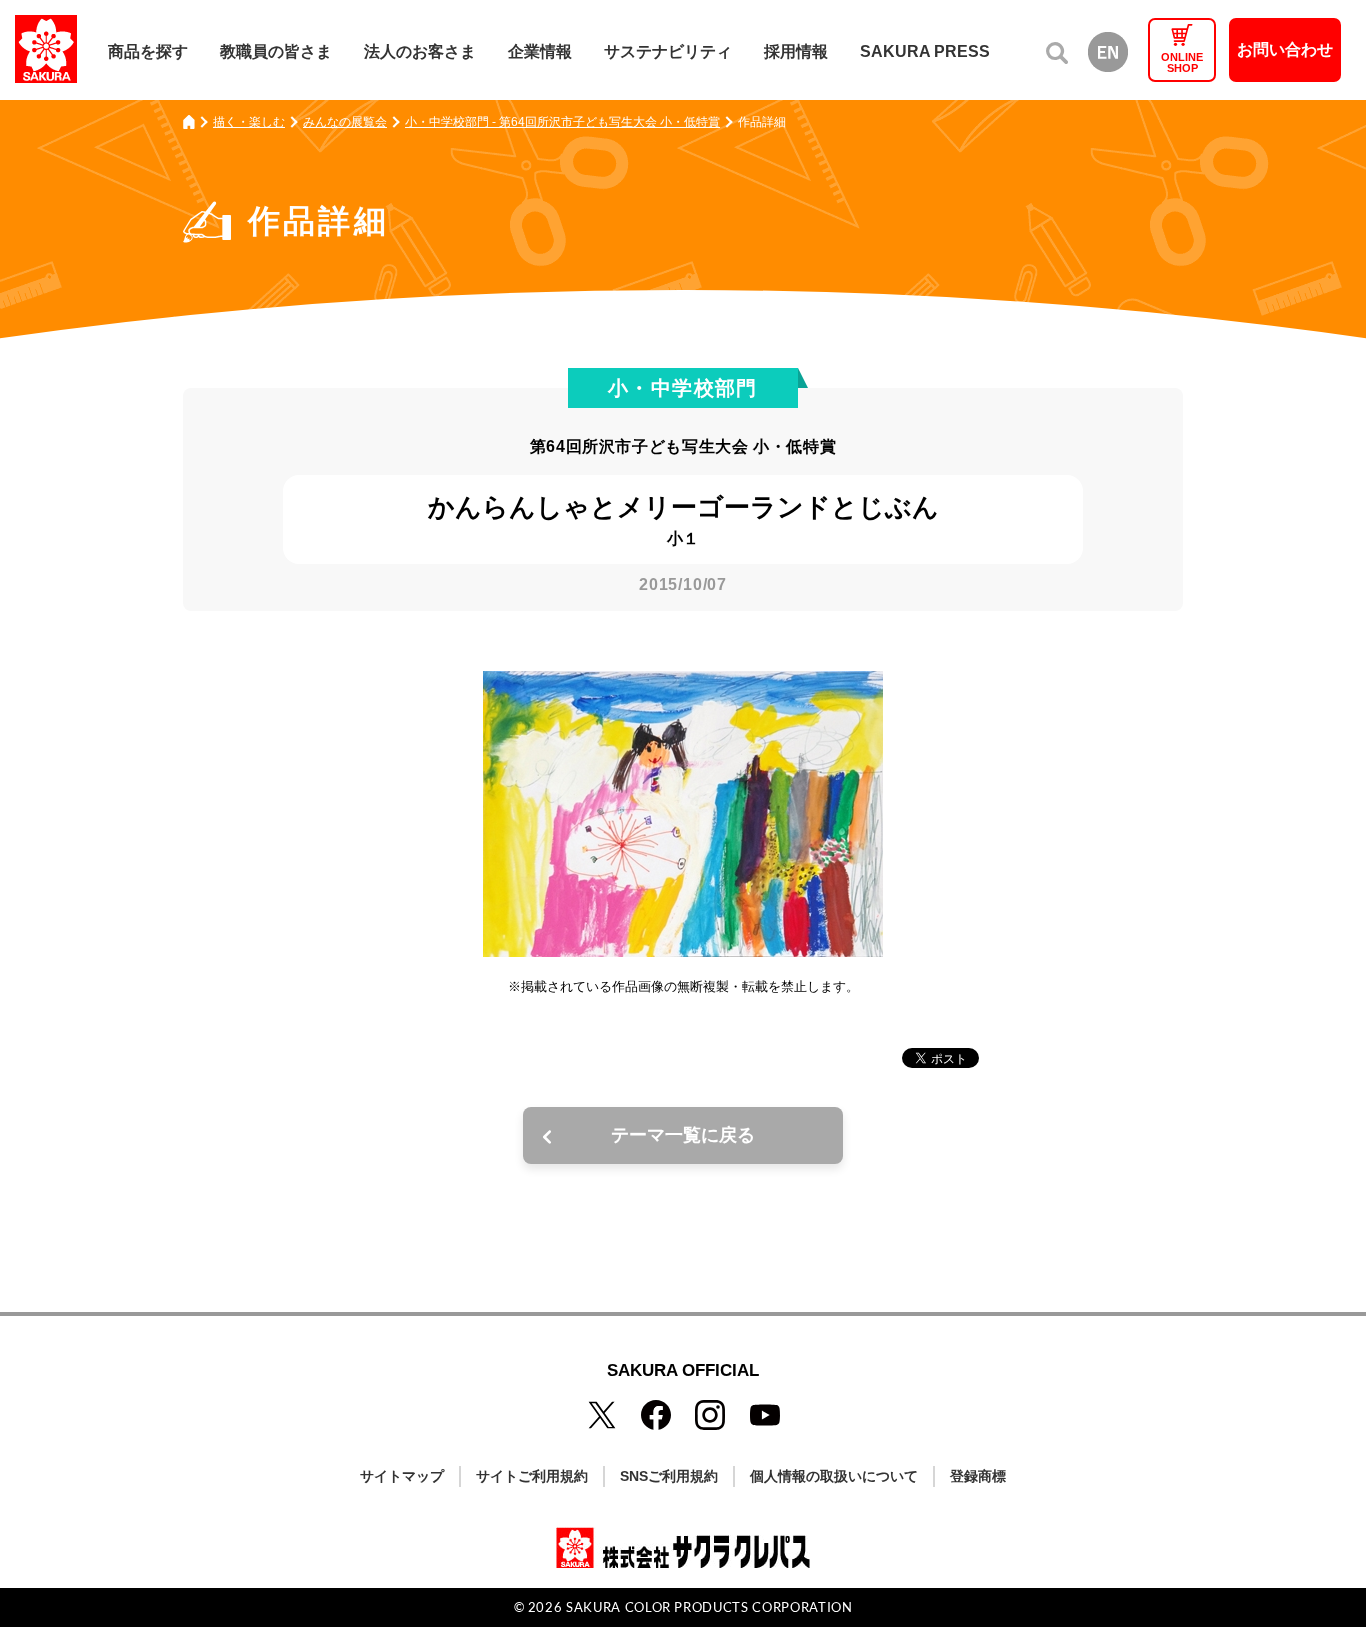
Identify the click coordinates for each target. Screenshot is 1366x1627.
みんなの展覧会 (345, 122)
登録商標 (978, 1476)
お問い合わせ (1285, 49)
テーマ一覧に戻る (683, 1135)
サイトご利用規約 (532, 1476)
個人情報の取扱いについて (834, 1476)
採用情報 (796, 51)
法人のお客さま (420, 51)
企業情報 (540, 51)
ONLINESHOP (1182, 62)
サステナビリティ (668, 51)
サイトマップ (402, 1476)
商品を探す (148, 51)
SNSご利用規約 (669, 1476)
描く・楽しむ (249, 122)
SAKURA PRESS (925, 51)
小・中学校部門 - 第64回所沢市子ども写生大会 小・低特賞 (562, 122)
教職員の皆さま (276, 51)
